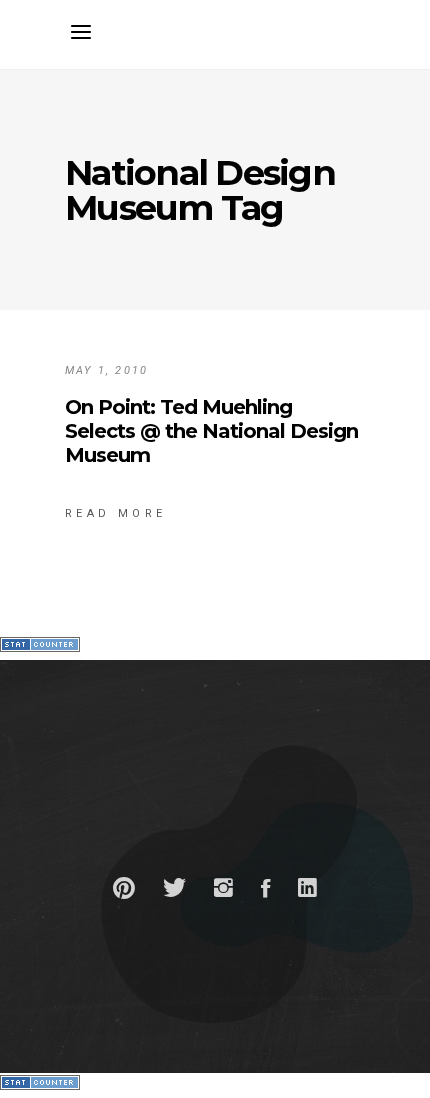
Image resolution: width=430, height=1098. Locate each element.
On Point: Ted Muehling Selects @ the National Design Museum (211, 431)
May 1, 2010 (106, 370)
